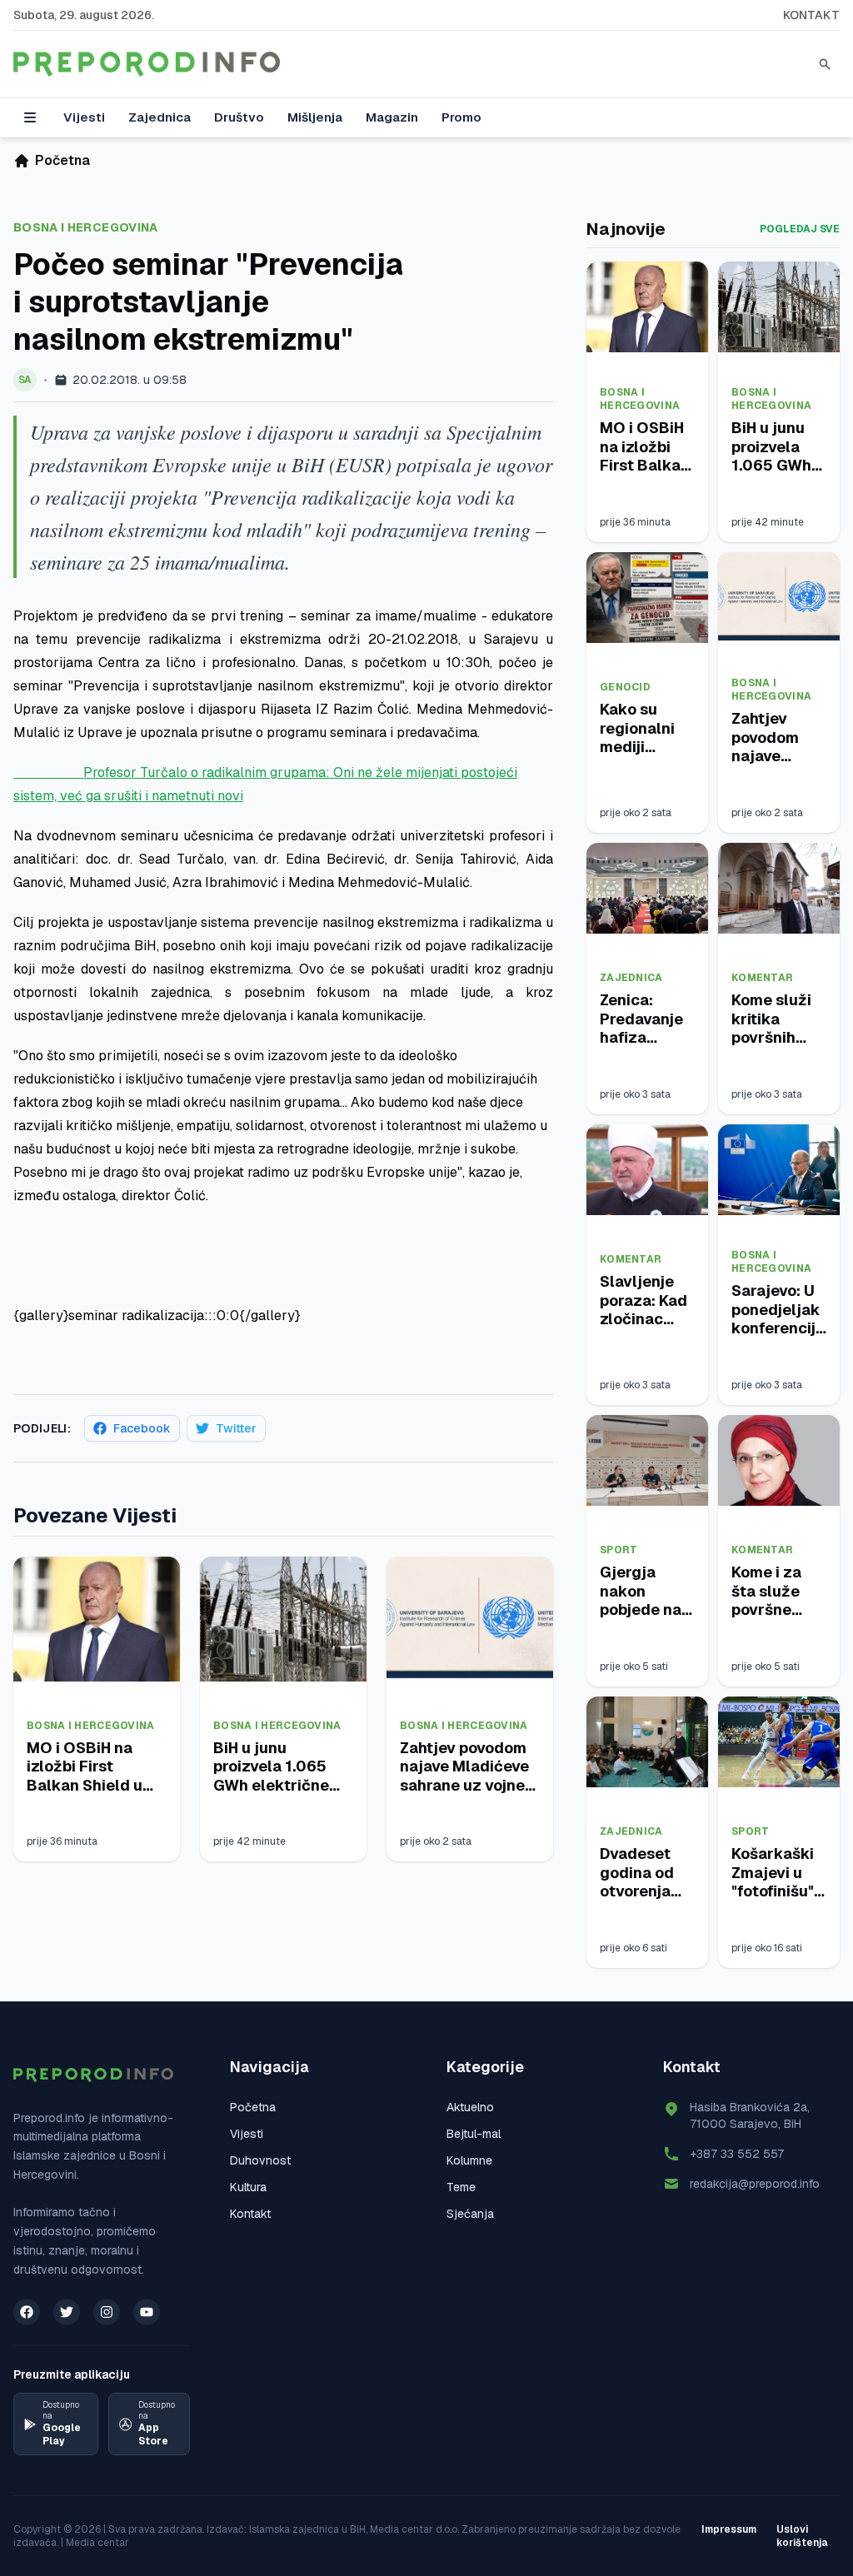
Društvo (239, 117)
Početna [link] (62, 160)
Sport (619, 1550)
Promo (461, 117)
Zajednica (160, 117)
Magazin (392, 117)
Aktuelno (470, 2107)
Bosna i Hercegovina (86, 227)
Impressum (729, 2529)
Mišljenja (315, 117)
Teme (461, 2187)
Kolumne (469, 2160)
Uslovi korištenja (802, 2536)
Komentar (762, 978)
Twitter (236, 1428)
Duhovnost (260, 2160)
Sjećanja (470, 2214)
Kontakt (811, 15)
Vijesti (84, 117)
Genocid (625, 687)
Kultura (248, 2187)
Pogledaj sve (800, 229)
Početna (253, 2107)
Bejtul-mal (474, 2134)
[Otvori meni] (30, 117)
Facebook (142, 1428)
